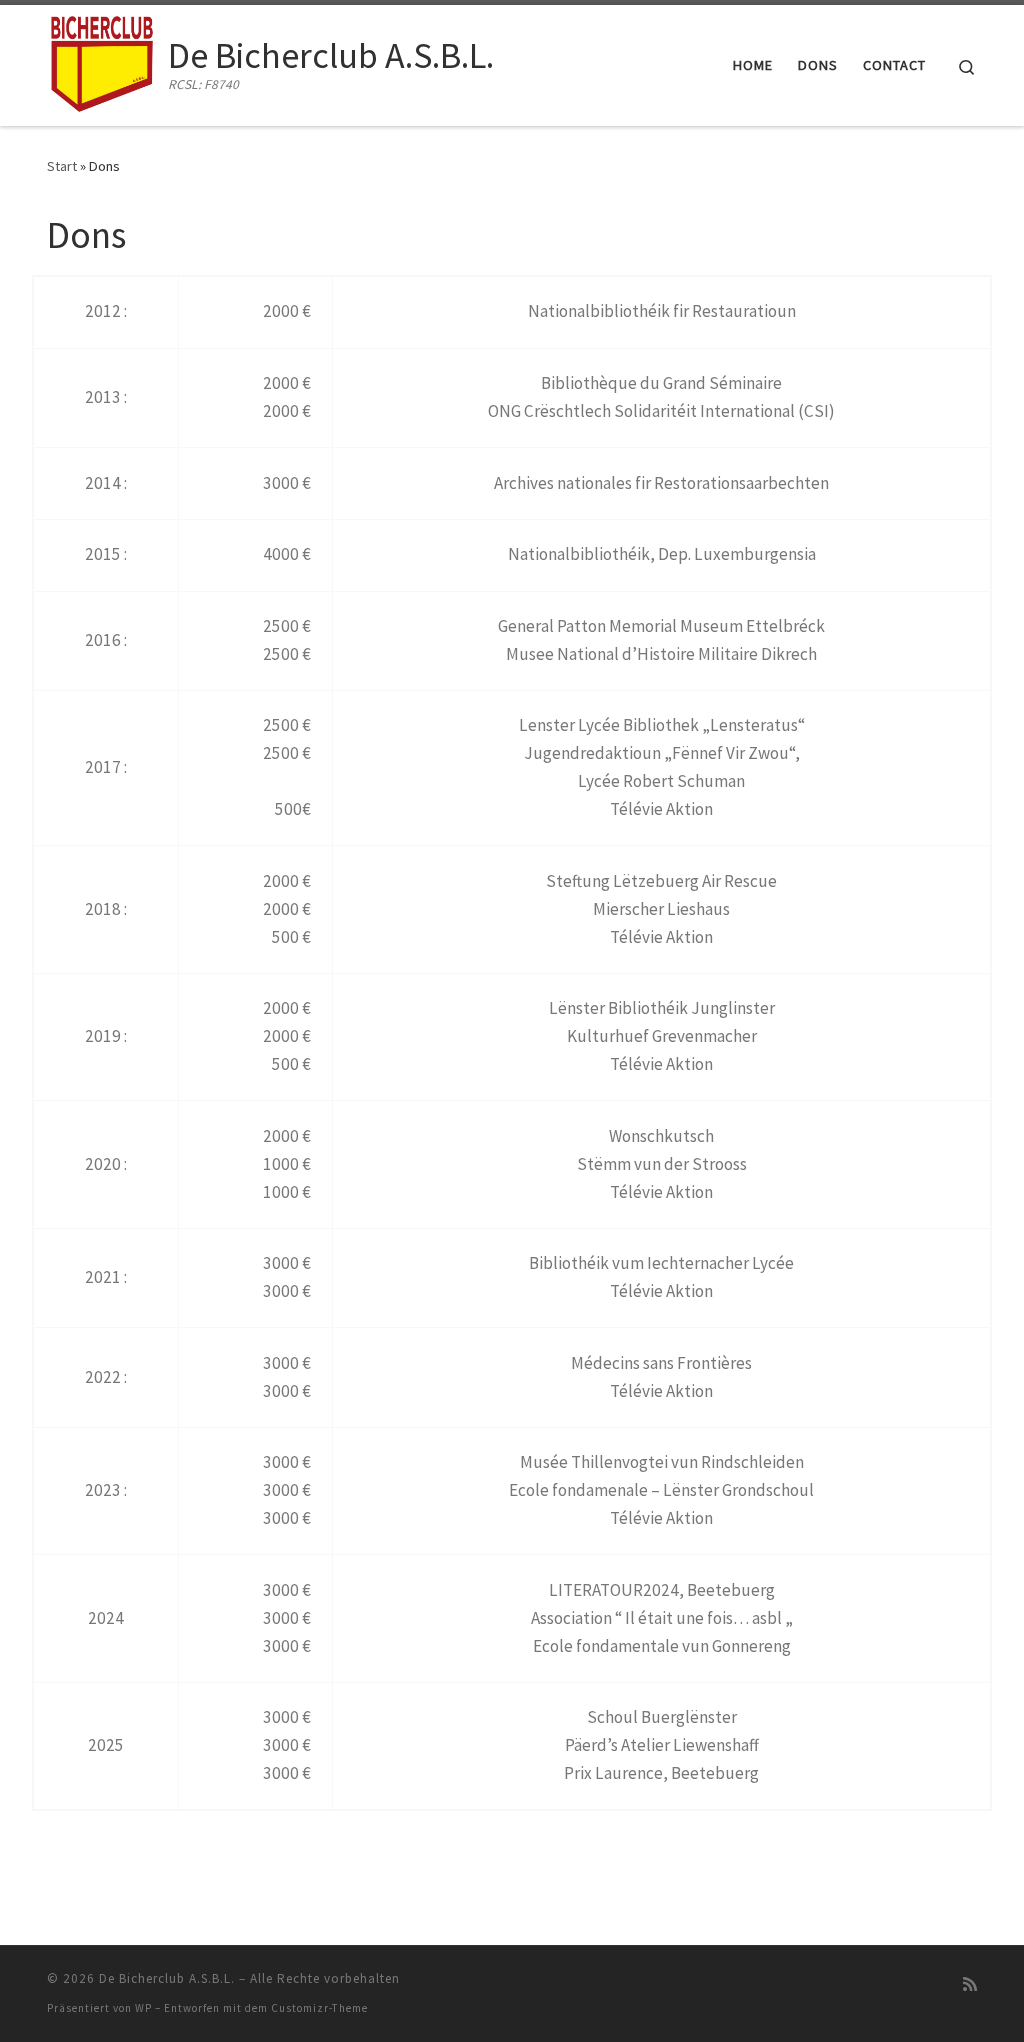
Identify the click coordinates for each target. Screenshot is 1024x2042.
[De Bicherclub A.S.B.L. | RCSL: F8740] (104, 61)
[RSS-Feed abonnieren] (970, 1984)
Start (62, 166)
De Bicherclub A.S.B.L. (167, 1978)
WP (143, 2008)
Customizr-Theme (319, 2008)
